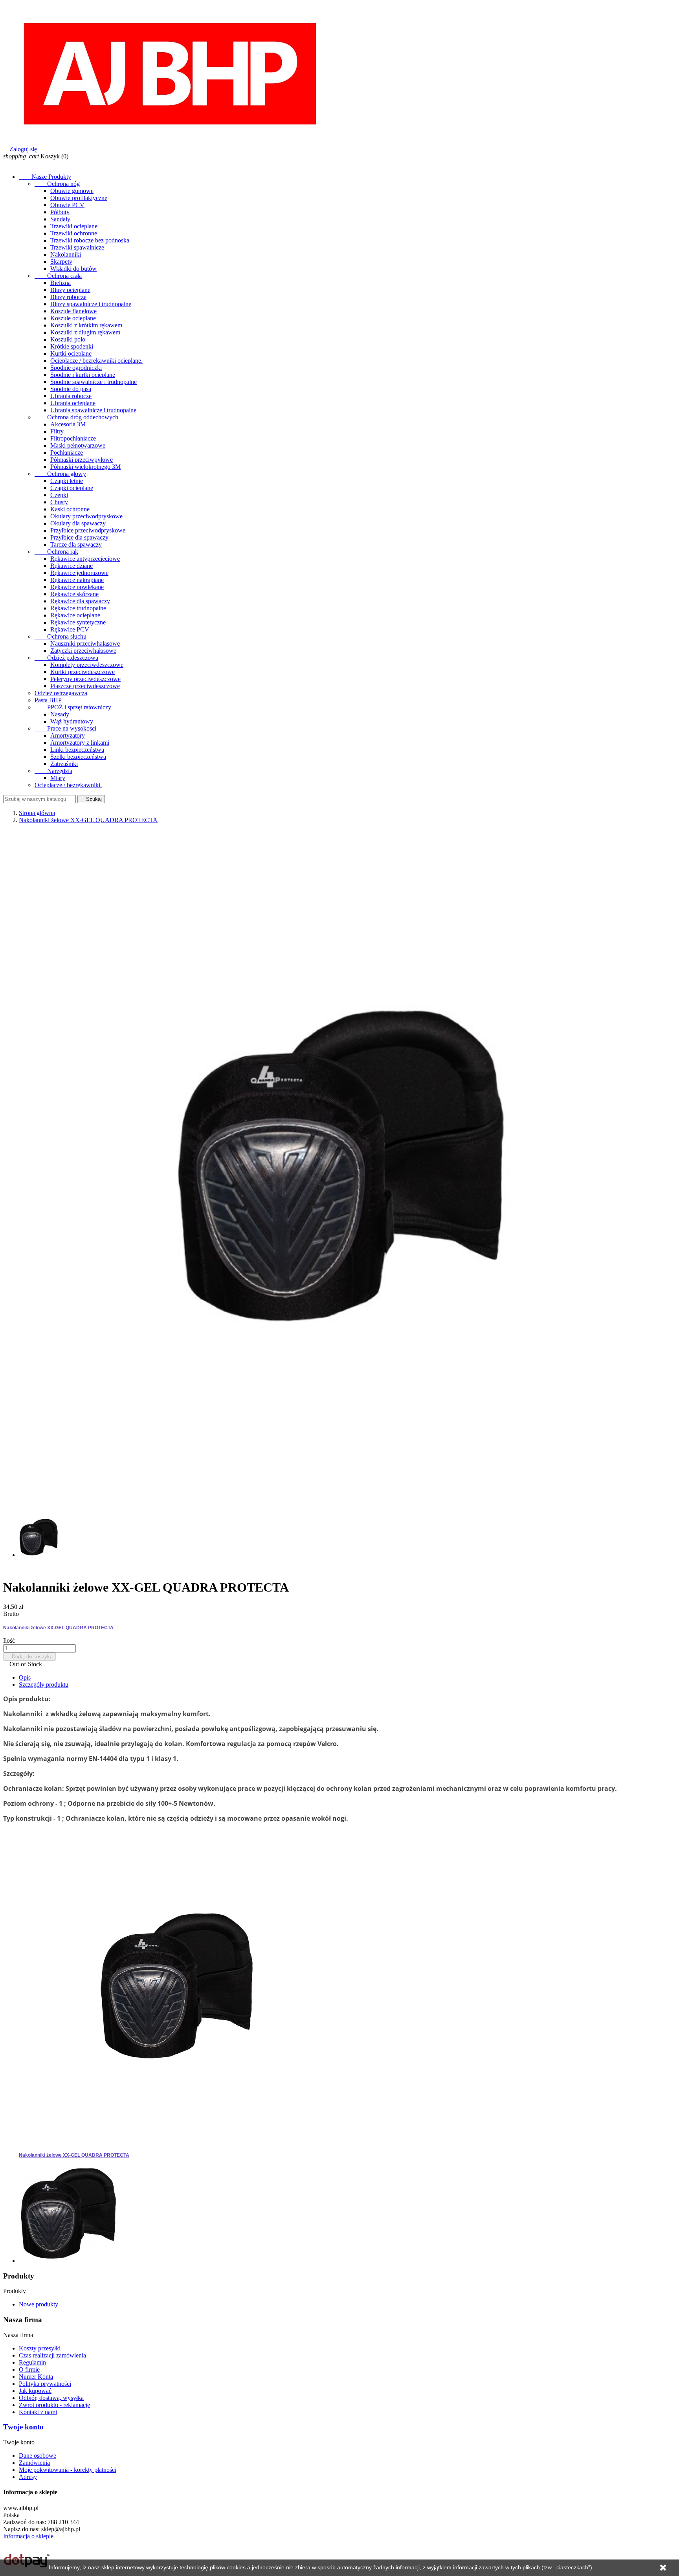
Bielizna (61, 283)
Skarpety (61, 262)
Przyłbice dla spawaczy (79, 537)
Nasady (60, 714)
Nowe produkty (39, 2304)
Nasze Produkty (45, 177)
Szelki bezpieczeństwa (78, 757)
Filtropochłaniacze (73, 438)
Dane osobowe (38, 2456)
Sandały (60, 219)
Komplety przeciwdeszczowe (87, 665)
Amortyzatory (68, 735)
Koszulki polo (68, 339)
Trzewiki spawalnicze (77, 247)
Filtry (57, 431)
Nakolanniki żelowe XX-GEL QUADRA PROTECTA (58, 1628)
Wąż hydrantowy (72, 721)
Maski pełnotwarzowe (78, 445)
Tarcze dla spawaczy (76, 544)
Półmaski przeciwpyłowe (82, 460)
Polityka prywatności (45, 2384)
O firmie (29, 2369)
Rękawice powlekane (77, 587)
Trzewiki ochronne (74, 233)
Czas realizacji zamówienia (52, 2355)
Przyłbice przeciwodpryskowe (88, 530)
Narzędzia (53, 771)
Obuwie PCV (67, 205)
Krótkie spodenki (72, 346)
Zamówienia (34, 2463)
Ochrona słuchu (61, 636)
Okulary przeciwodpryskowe (86, 516)
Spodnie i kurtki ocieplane (83, 375)
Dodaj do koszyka (29, 1657)
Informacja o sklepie (28, 2536)
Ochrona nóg (57, 184)
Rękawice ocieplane (75, 615)
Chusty (59, 502)
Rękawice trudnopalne (78, 608)
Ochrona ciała (58, 276)
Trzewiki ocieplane (74, 226)
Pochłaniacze (67, 453)
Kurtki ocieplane (71, 353)
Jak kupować (35, 2391)
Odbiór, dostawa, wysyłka (51, 2398)
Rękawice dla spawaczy (80, 601)
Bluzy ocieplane (70, 290)
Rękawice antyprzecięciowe (85, 559)
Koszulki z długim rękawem (85, 332)
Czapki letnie (67, 481)
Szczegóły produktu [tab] (44, 1685)
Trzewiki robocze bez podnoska (90, 240)
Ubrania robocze (71, 396)
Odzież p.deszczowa (66, 658)
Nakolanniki (66, 254)
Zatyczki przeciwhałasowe (83, 651)
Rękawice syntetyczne (78, 622)
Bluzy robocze (68, 297)
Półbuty (60, 212)
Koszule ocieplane (73, 318)
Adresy (28, 2477)
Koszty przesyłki (40, 2348)
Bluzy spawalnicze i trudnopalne (91, 304)
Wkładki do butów (73, 269)
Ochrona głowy (60, 474)
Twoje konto (23, 2427)
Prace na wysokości (65, 728)
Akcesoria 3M (68, 424)
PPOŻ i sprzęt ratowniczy (73, 707)
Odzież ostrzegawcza (61, 693)
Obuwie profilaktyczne (79, 198)
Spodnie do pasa (71, 389)
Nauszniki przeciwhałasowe (85, 644)
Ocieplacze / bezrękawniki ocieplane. (96, 361)
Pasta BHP (48, 700)
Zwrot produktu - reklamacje (54, 2405)
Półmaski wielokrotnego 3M (85, 467)
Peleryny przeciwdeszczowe (85, 679)
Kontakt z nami (38, 2412)
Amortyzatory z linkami (80, 743)
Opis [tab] (25, 1677)
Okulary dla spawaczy (78, 523)
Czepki (59, 495)
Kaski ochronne (70, 509)
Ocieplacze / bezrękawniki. (68, 785)
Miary (58, 778)
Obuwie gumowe (72, 191)
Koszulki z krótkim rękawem (86, 325)
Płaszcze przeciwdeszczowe (85, 686)
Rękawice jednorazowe (79, 573)
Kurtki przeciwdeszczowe (83, 672)
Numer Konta (36, 2377)
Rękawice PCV (70, 629)
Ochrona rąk (56, 552)
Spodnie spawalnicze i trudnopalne (94, 382)
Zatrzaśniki (64, 764)
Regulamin (32, 2362)
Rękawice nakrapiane (77, 580)
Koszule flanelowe (73, 311)
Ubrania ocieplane (73, 403)
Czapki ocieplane (72, 488)
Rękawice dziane (72, 566)
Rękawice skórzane (74, 594)
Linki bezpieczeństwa (77, 750)
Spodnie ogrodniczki (76, 368)
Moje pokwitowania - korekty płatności (68, 2470)
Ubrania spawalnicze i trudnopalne (93, 410)
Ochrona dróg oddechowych (76, 417)
